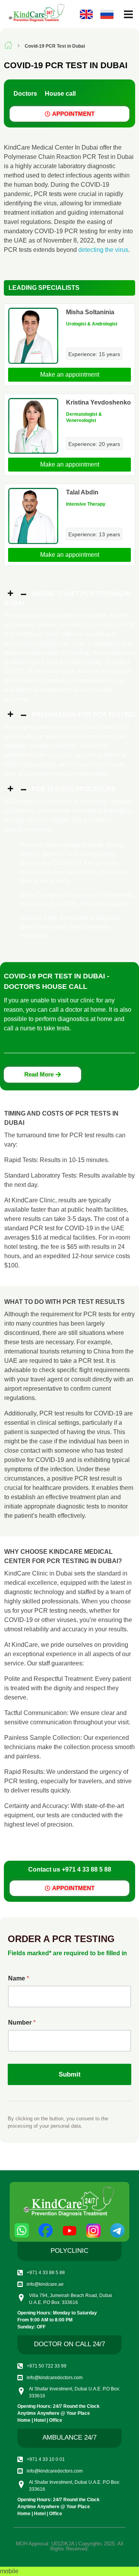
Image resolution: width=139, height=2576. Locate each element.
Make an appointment (70, 375)
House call (60, 94)
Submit (70, 2074)
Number (22, 2022)
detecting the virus (103, 250)
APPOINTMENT (73, 114)
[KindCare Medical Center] (36, 13)
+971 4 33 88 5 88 (86, 1869)
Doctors (25, 94)
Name (19, 1978)
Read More (39, 1074)
